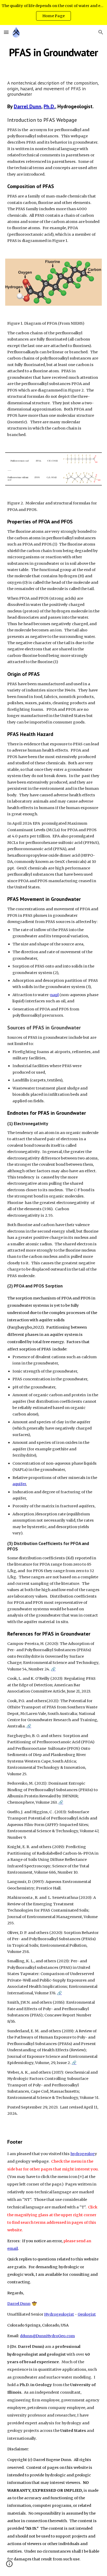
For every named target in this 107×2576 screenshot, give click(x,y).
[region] (53, 12)
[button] (6, 32)
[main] (53, 52)
